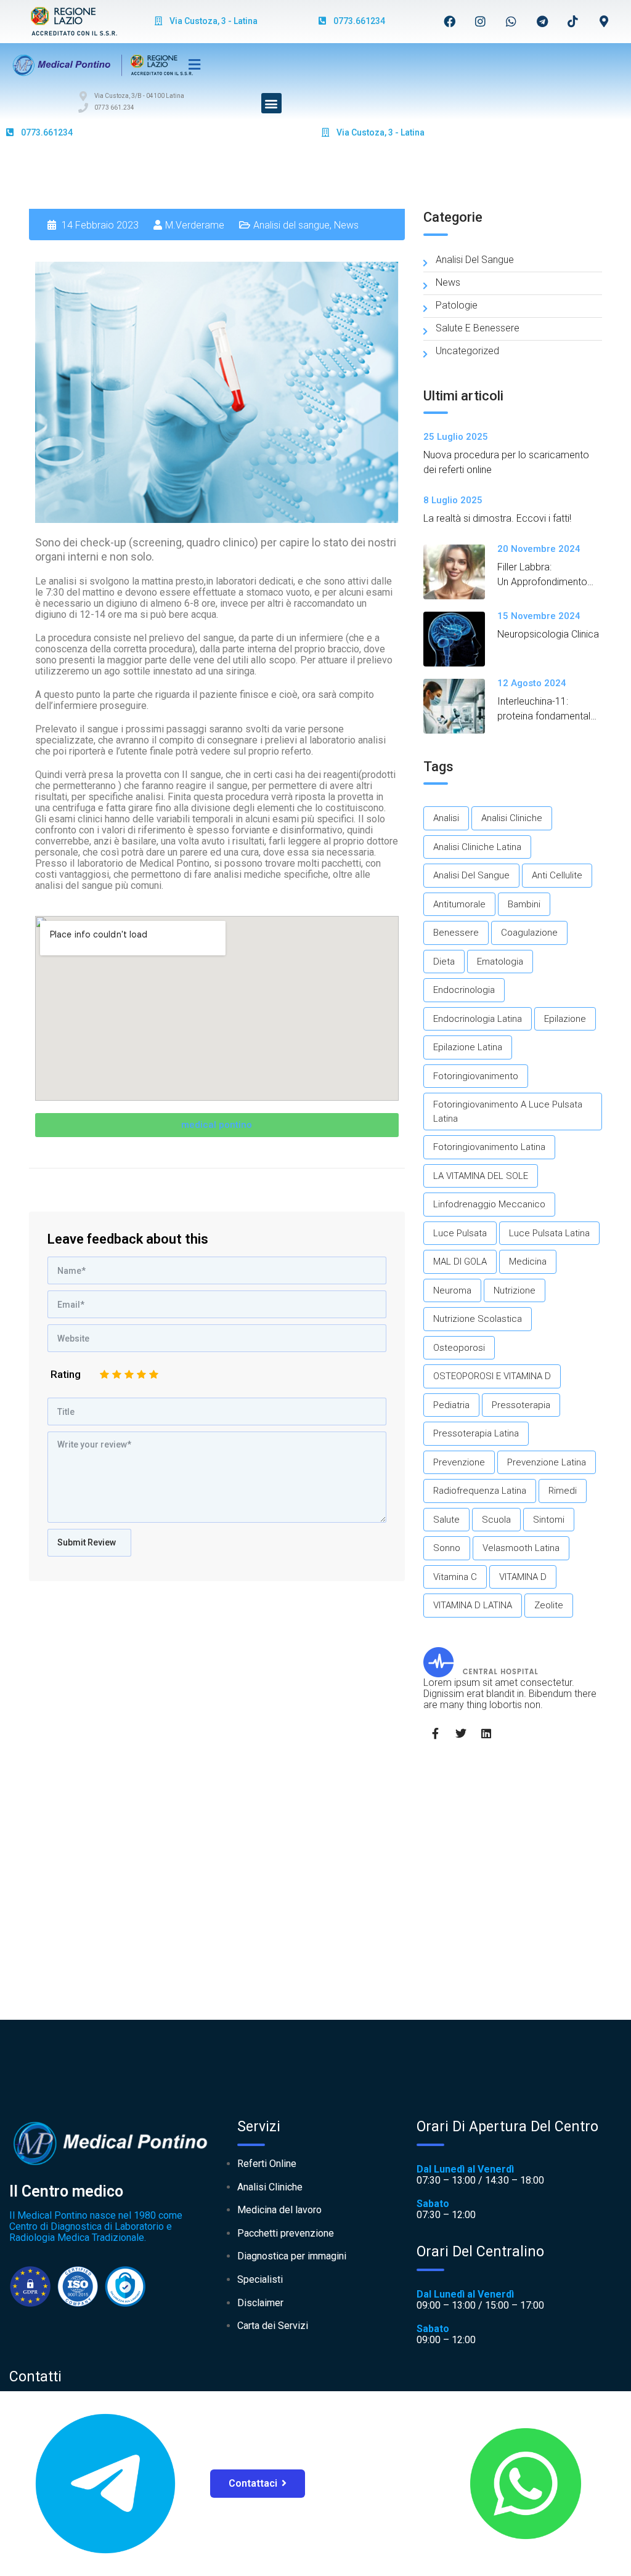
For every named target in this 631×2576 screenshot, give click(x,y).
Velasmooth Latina (521, 1548)
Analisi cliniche (512, 818)
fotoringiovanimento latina (489, 1147)
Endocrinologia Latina (478, 1019)
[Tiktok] (573, 21)
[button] (271, 103)
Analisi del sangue (291, 225)
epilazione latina (468, 1047)
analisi (446, 818)
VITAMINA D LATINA (473, 1605)
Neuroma (452, 1290)
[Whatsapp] (511, 21)
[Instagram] (481, 21)
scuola (496, 1520)
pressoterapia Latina (476, 1433)
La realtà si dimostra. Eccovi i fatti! (497, 518)
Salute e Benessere (478, 328)
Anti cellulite (557, 875)
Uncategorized (467, 351)
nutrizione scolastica (478, 1319)
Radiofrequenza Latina (480, 1491)
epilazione (565, 1019)
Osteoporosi (459, 1348)
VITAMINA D (523, 1577)
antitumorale (459, 904)
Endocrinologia (464, 990)
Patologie (457, 305)
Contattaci (253, 2483)
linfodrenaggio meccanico (489, 1204)
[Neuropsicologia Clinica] (460, 639)
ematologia (500, 962)
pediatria (451, 1405)
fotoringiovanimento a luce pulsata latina (508, 1112)
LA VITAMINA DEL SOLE (481, 1176)
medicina (528, 1262)
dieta (444, 962)
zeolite (549, 1605)
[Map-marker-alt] (604, 21)
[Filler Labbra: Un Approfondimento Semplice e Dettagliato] (460, 572)
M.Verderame (195, 225)
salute (446, 1520)
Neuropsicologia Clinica (548, 634)
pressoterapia (521, 1405)
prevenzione (459, 1462)
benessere (456, 933)
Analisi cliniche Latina (477, 847)
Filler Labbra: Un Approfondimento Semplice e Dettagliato (547, 582)
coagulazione (529, 933)
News (346, 225)
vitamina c (455, 1577)
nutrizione (515, 1290)
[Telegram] (542, 21)
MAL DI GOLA (460, 1262)
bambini (524, 904)
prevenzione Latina (547, 1462)
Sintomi (549, 1520)
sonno (447, 1548)
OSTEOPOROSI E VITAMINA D (492, 1376)
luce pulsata (460, 1233)
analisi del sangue (471, 875)
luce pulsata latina (549, 1233)
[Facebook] (450, 21)
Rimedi (563, 1491)
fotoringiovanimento (476, 1076)
